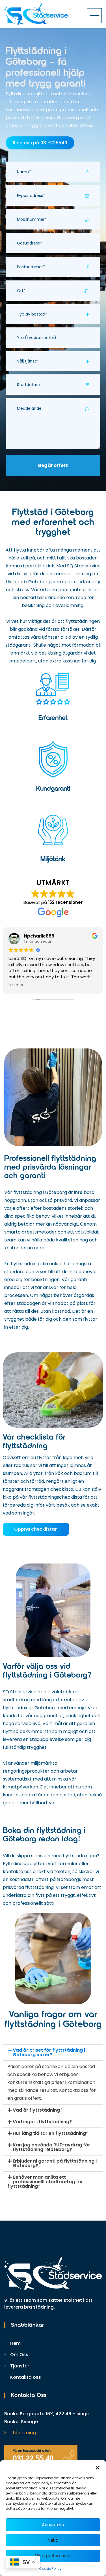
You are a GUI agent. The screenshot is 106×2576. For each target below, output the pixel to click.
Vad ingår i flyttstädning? (42, 2122)
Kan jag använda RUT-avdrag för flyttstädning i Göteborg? (51, 2147)
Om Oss (19, 2355)
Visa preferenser (53, 2556)
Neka (53, 2540)
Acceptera (53, 2525)
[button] (98, 2467)
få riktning (24, 2433)
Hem (15, 2343)
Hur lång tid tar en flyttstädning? (51, 2133)
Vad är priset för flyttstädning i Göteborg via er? (49, 2052)
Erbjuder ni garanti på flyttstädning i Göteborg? (55, 2163)
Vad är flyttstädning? (38, 2110)
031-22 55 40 (33, 2459)
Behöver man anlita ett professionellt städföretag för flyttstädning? (45, 2182)
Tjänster (20, 2366)
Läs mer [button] (16, 985)
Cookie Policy (50, 2569)
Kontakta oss (26, 2377)
